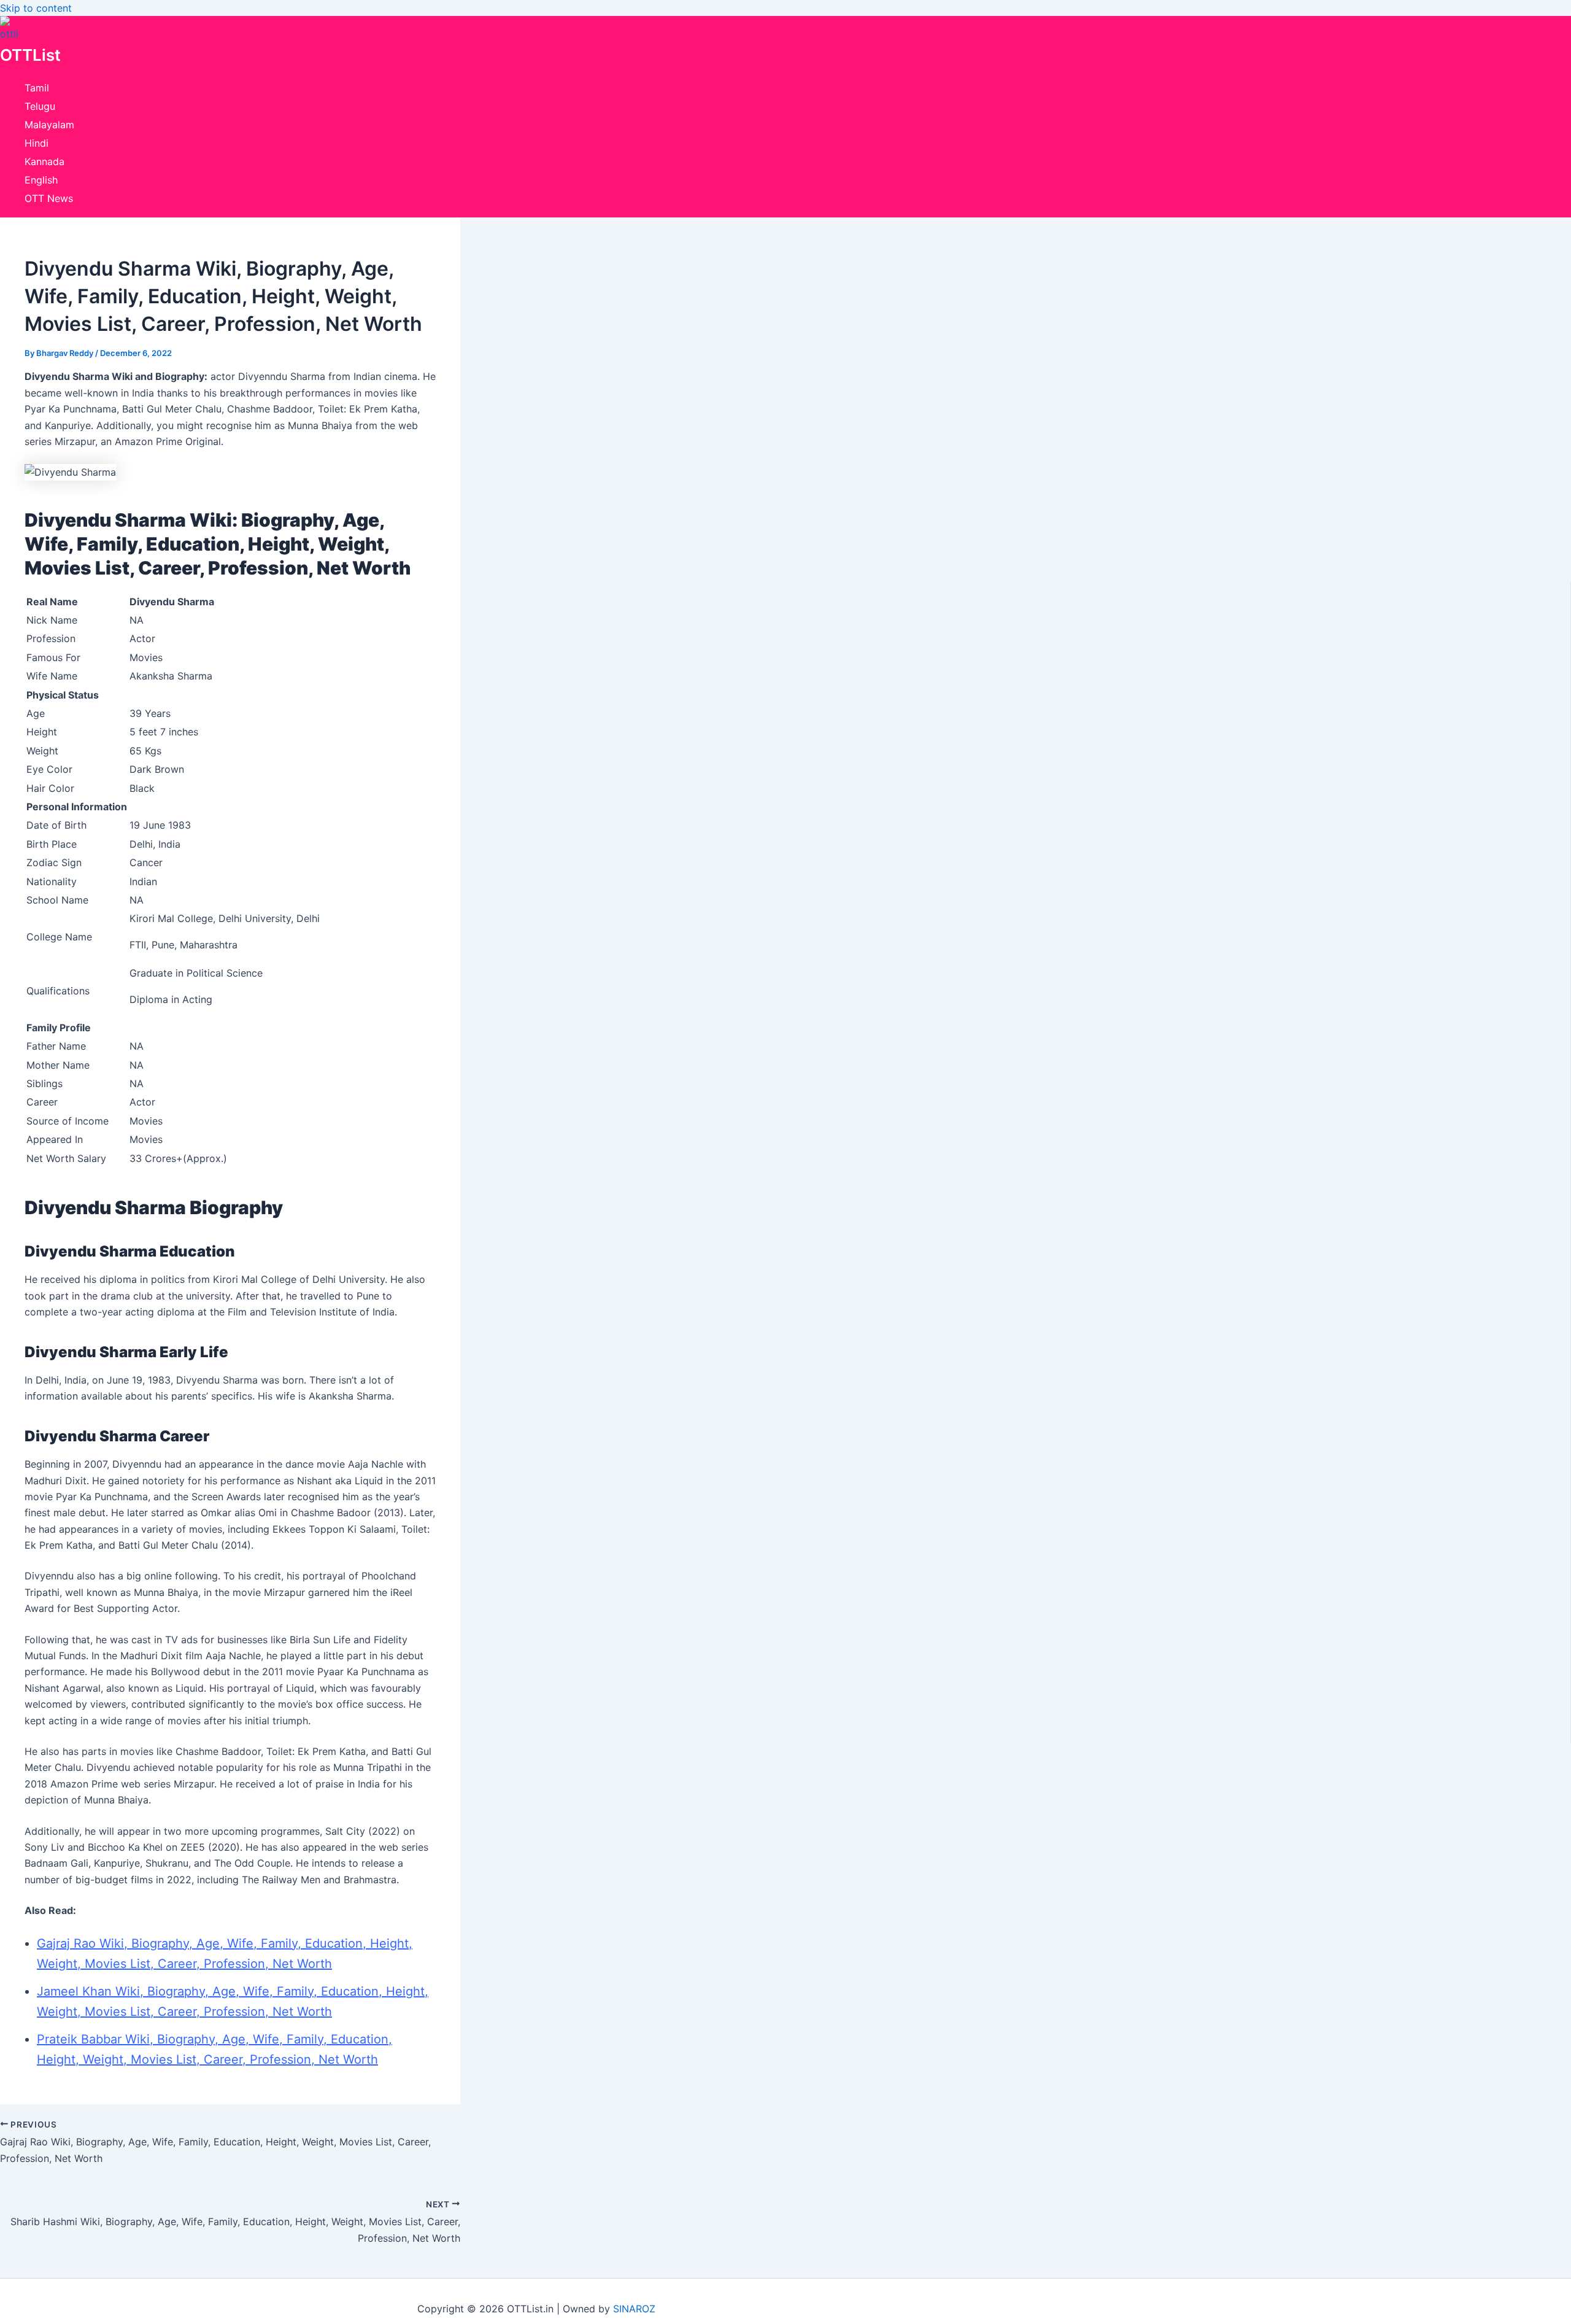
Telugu (40, 106)
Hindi (37, 143)
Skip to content (36, 8)
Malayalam (49, 125)
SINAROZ (634, 2309)
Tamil (37, 88)
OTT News (49, 198)
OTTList (30, 55)
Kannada (44, 161)
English (41, 180)
